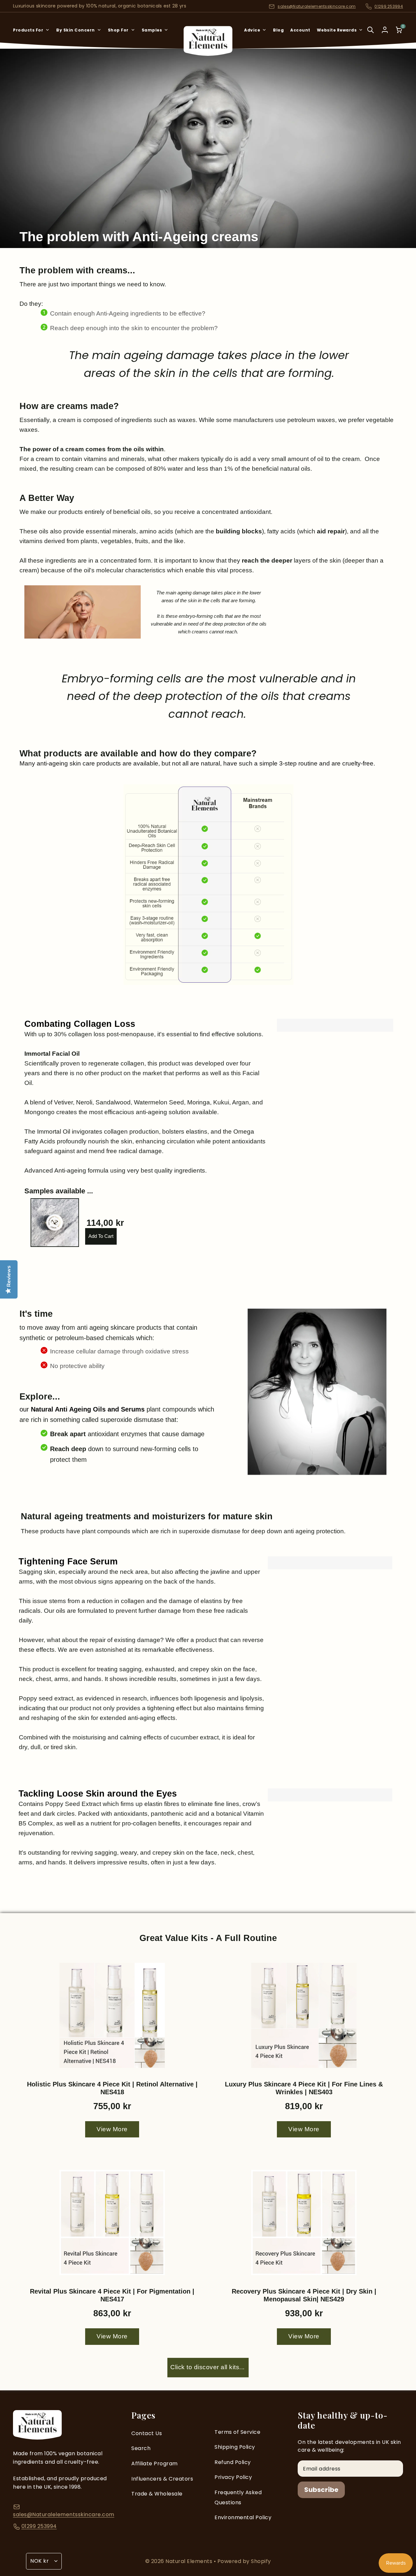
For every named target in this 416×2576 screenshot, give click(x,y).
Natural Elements (190, 2561)
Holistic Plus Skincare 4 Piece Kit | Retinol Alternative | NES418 (112, 2088)
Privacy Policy (233, 2477)
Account (300, 30)
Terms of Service (237, 2432)
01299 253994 (389, 6)
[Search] (370, 34)
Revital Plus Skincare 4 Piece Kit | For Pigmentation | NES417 (112, 2295)
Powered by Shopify (244, 2561)
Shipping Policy (235, 2447)
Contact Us (147, 2433)
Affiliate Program (155, 2464)
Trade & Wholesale (157, 2494)
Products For (28, 30)
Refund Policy (233, 2462)
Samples (152, 30)
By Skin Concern (76, 30)
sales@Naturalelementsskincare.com (317, 6)
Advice (252, 30)
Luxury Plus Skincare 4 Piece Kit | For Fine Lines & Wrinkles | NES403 (304, 2088)
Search (141, 2448)
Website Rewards (337, 30)
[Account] (385, 30)
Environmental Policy (243, 2517)
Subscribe (321, 2490)
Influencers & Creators (162, 2479)
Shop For (118, 30)
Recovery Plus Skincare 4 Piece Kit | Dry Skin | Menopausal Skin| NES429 (304, 2295)
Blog (278, 30)
